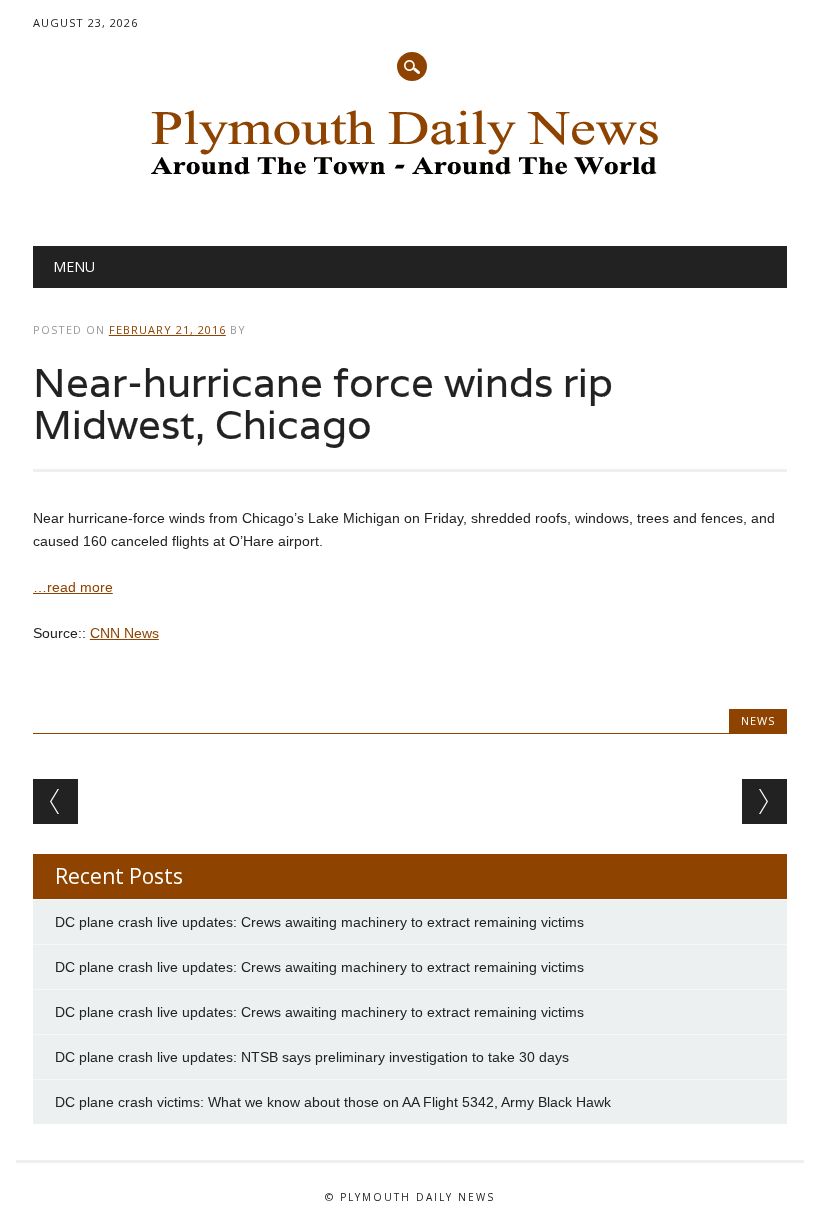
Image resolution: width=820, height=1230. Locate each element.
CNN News (124, 633)
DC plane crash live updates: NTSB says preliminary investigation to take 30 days (312, 1057)
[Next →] (764, 801)
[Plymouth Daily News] (410, 181)
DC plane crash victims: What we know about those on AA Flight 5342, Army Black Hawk (333, 1102)
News (758, 720)
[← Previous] (55, 801)
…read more (73, 587)
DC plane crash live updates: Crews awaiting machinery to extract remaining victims (319, 922)
